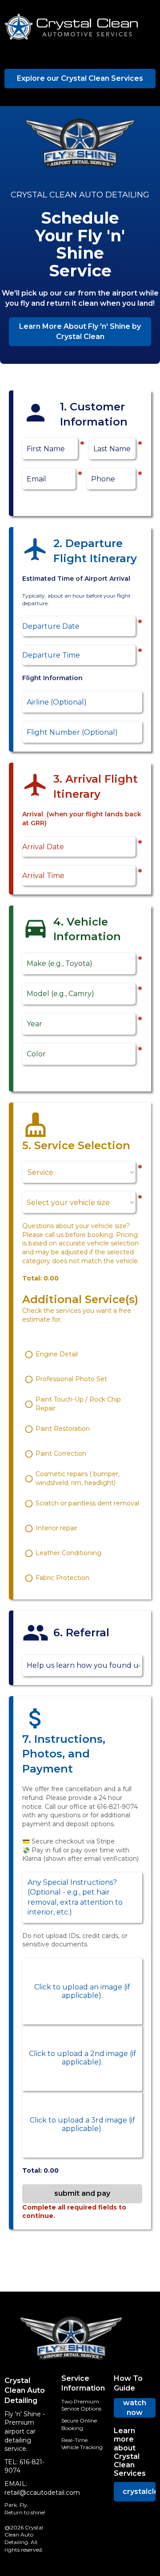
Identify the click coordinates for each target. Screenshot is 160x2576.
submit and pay (82, 2193)
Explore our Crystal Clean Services (80, 78)
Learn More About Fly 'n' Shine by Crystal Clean (80, 331)
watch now (135, 2408)
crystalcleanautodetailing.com (139, 2491)
